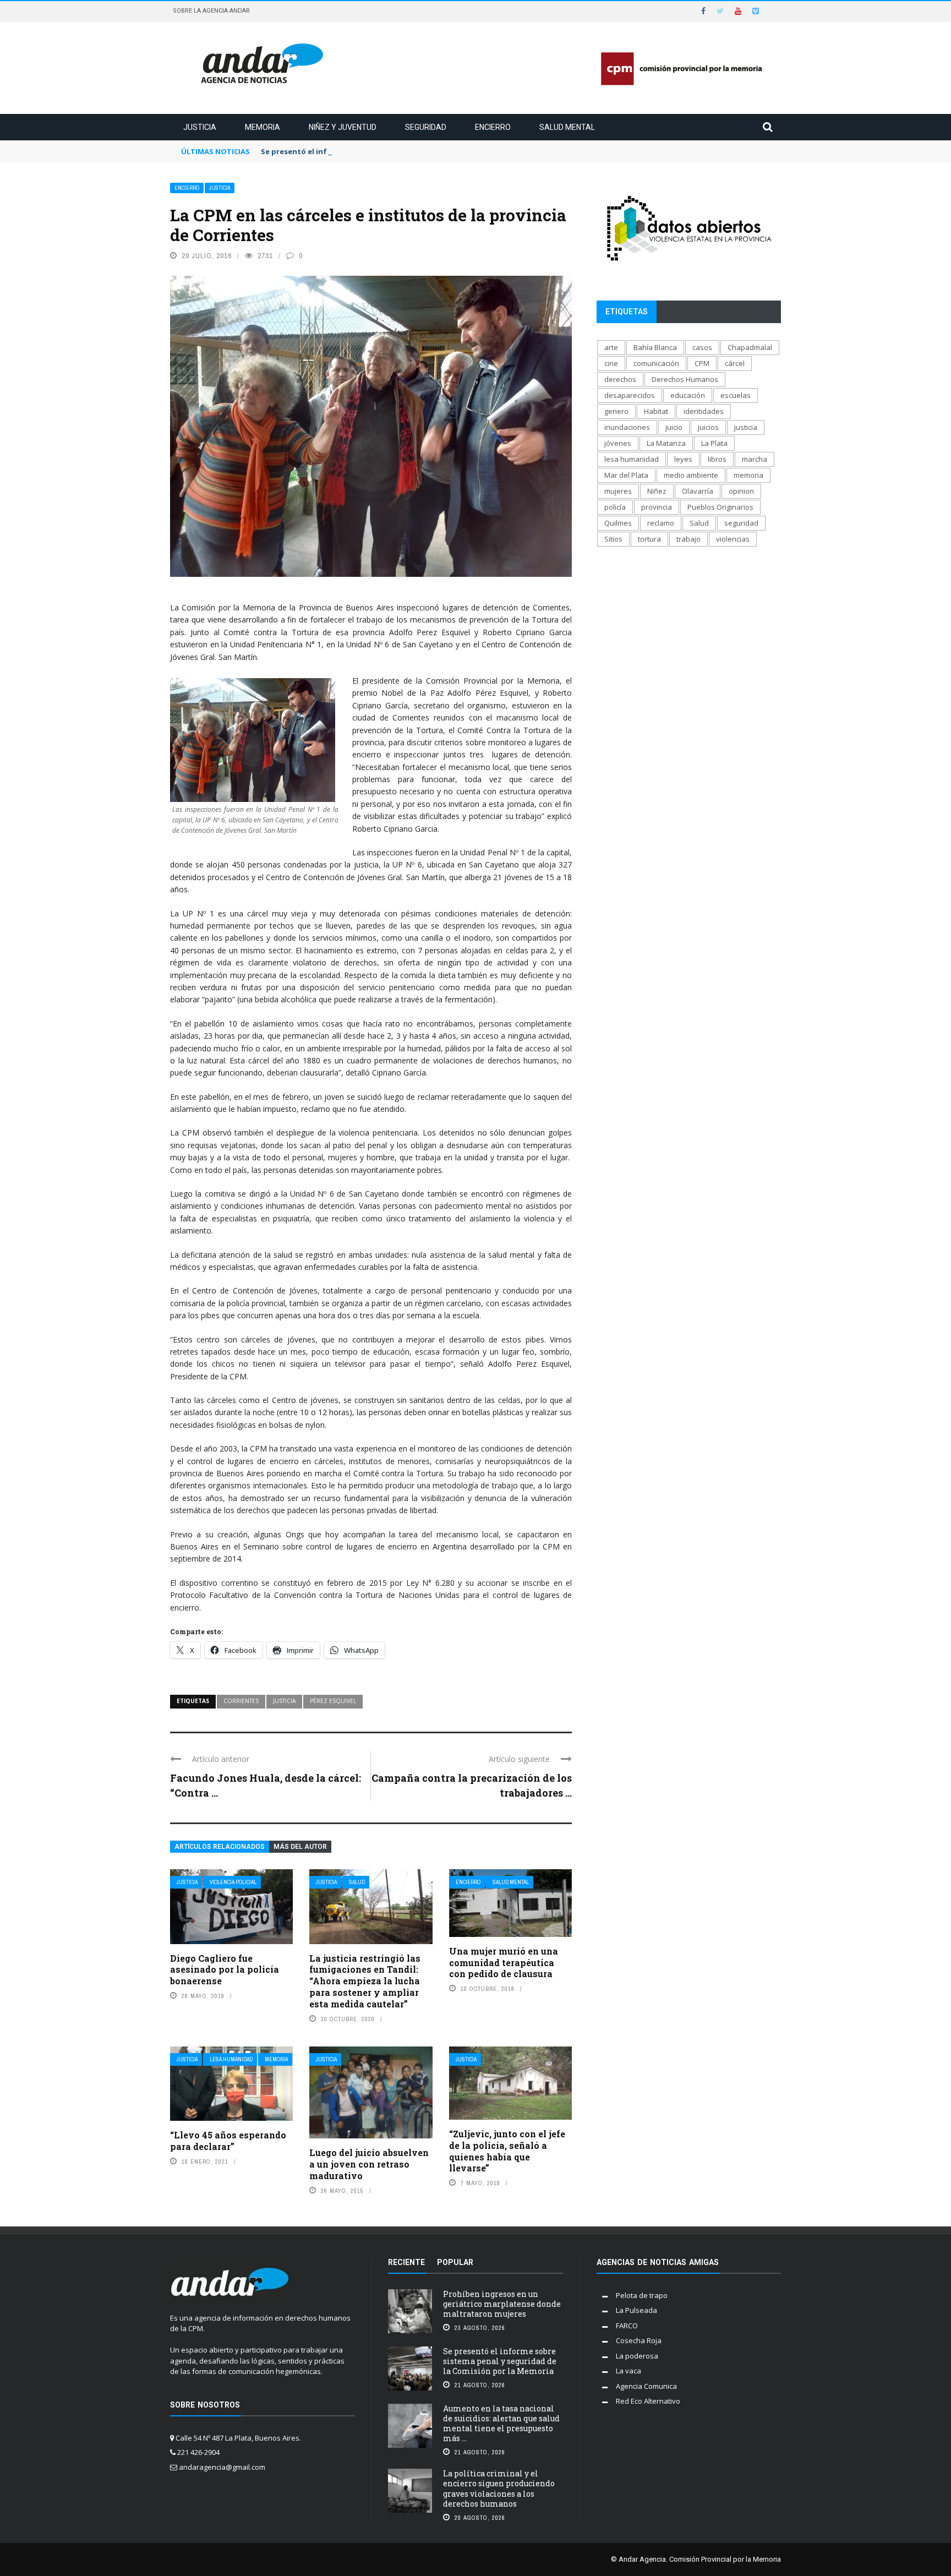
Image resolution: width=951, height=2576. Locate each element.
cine (611, 363)
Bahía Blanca (655, 347)
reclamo (661, 523)
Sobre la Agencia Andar (211, 11)
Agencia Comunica (646, 2386)
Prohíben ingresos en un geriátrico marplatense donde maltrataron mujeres (502, 2304)
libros (717, 459)
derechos (620, 379)
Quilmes (618, 523)
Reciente (406, 2262)
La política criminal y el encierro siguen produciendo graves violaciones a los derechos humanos (499, 2488)
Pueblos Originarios (720, 507)
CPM (702, 363)
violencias (733, 539)
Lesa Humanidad (231, 2059)
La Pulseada (636, 2310)
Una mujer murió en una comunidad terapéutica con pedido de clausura (504, 1963)
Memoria (263, 127)
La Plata (714, 443)
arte (611, 347)
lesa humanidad (632, 459)
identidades (704, 411)
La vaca (628, 2371)
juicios (708, 427)
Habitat (656, 411)
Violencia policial (233, 1882)
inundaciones (627, 427)
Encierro (493, 127)
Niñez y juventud (343, 127)
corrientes (241, 1701)
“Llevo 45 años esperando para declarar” (228, 2141)
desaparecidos (630, 395)
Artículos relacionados (220, 1847)
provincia (657, 507)
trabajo (688, 539)
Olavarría (698, 491)
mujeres (618, 491)
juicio (674, 427)
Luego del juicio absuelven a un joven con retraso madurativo (369, 2164)
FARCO (627, 2326)
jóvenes (618, 443)
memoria (748, 475)
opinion (741, 491)
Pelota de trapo (642, 2295)
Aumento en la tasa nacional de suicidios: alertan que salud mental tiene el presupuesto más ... (501, 2424)
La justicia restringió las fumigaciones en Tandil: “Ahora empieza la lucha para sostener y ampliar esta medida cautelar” (365, 1981)
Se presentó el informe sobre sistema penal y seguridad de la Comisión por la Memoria (420, 151)
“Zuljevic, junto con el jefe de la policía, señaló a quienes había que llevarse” (507, 2151)
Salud (357, 1882)
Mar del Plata (626, 475)
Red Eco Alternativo (648, 2401)
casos (702, 347)
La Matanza (666, 443)
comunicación (656, 363)
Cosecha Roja (639, 2340)
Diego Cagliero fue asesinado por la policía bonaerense (225, 1970)
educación (688, 395)
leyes (683, 459)
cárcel (735, 363)
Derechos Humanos (685, 379)
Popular (455, 2262)
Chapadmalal (750, 347)
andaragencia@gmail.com (222, 2467)
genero (616, 411)
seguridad (741, 523)
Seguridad (426, 127)
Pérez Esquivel (333, 1701)
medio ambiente (691, 475)
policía (615, 507)
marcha (755, 459)
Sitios (613, 539)
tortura (649, 539)
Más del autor (300, 1847)
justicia (284, 1701)
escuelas (736, 395)
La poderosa (637, 2356)
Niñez (657, 491)
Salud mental (567, 127)
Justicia (200, 127)
